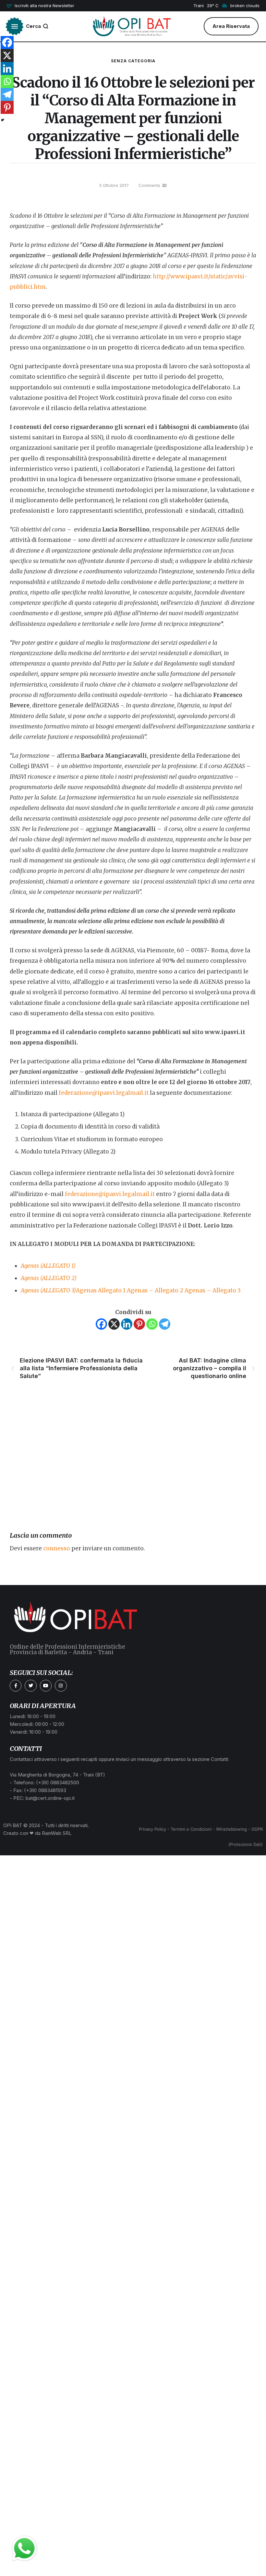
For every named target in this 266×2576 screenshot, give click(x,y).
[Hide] (3, 120)
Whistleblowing (231, 1829)
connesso (57, 1548)
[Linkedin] (127, 1324)
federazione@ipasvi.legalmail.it (104, 1093)
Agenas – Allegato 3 (213, 1290)
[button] (40, 6)
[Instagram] (61, 1686)
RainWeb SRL (57, 1833)
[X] (114, 1324)
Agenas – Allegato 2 (155, 1290)
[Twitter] (30, 1686)
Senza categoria (133, 61)
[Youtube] (46, 1686)
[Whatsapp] (152, 1324)
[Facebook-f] (16, 1686)
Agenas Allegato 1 (101, 1290)
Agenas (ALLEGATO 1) (48, 1266)
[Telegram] (165, 1324)
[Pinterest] (139, 1324)
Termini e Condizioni (191, 1829)
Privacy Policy (152, 1829)
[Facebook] (101, 1324)
